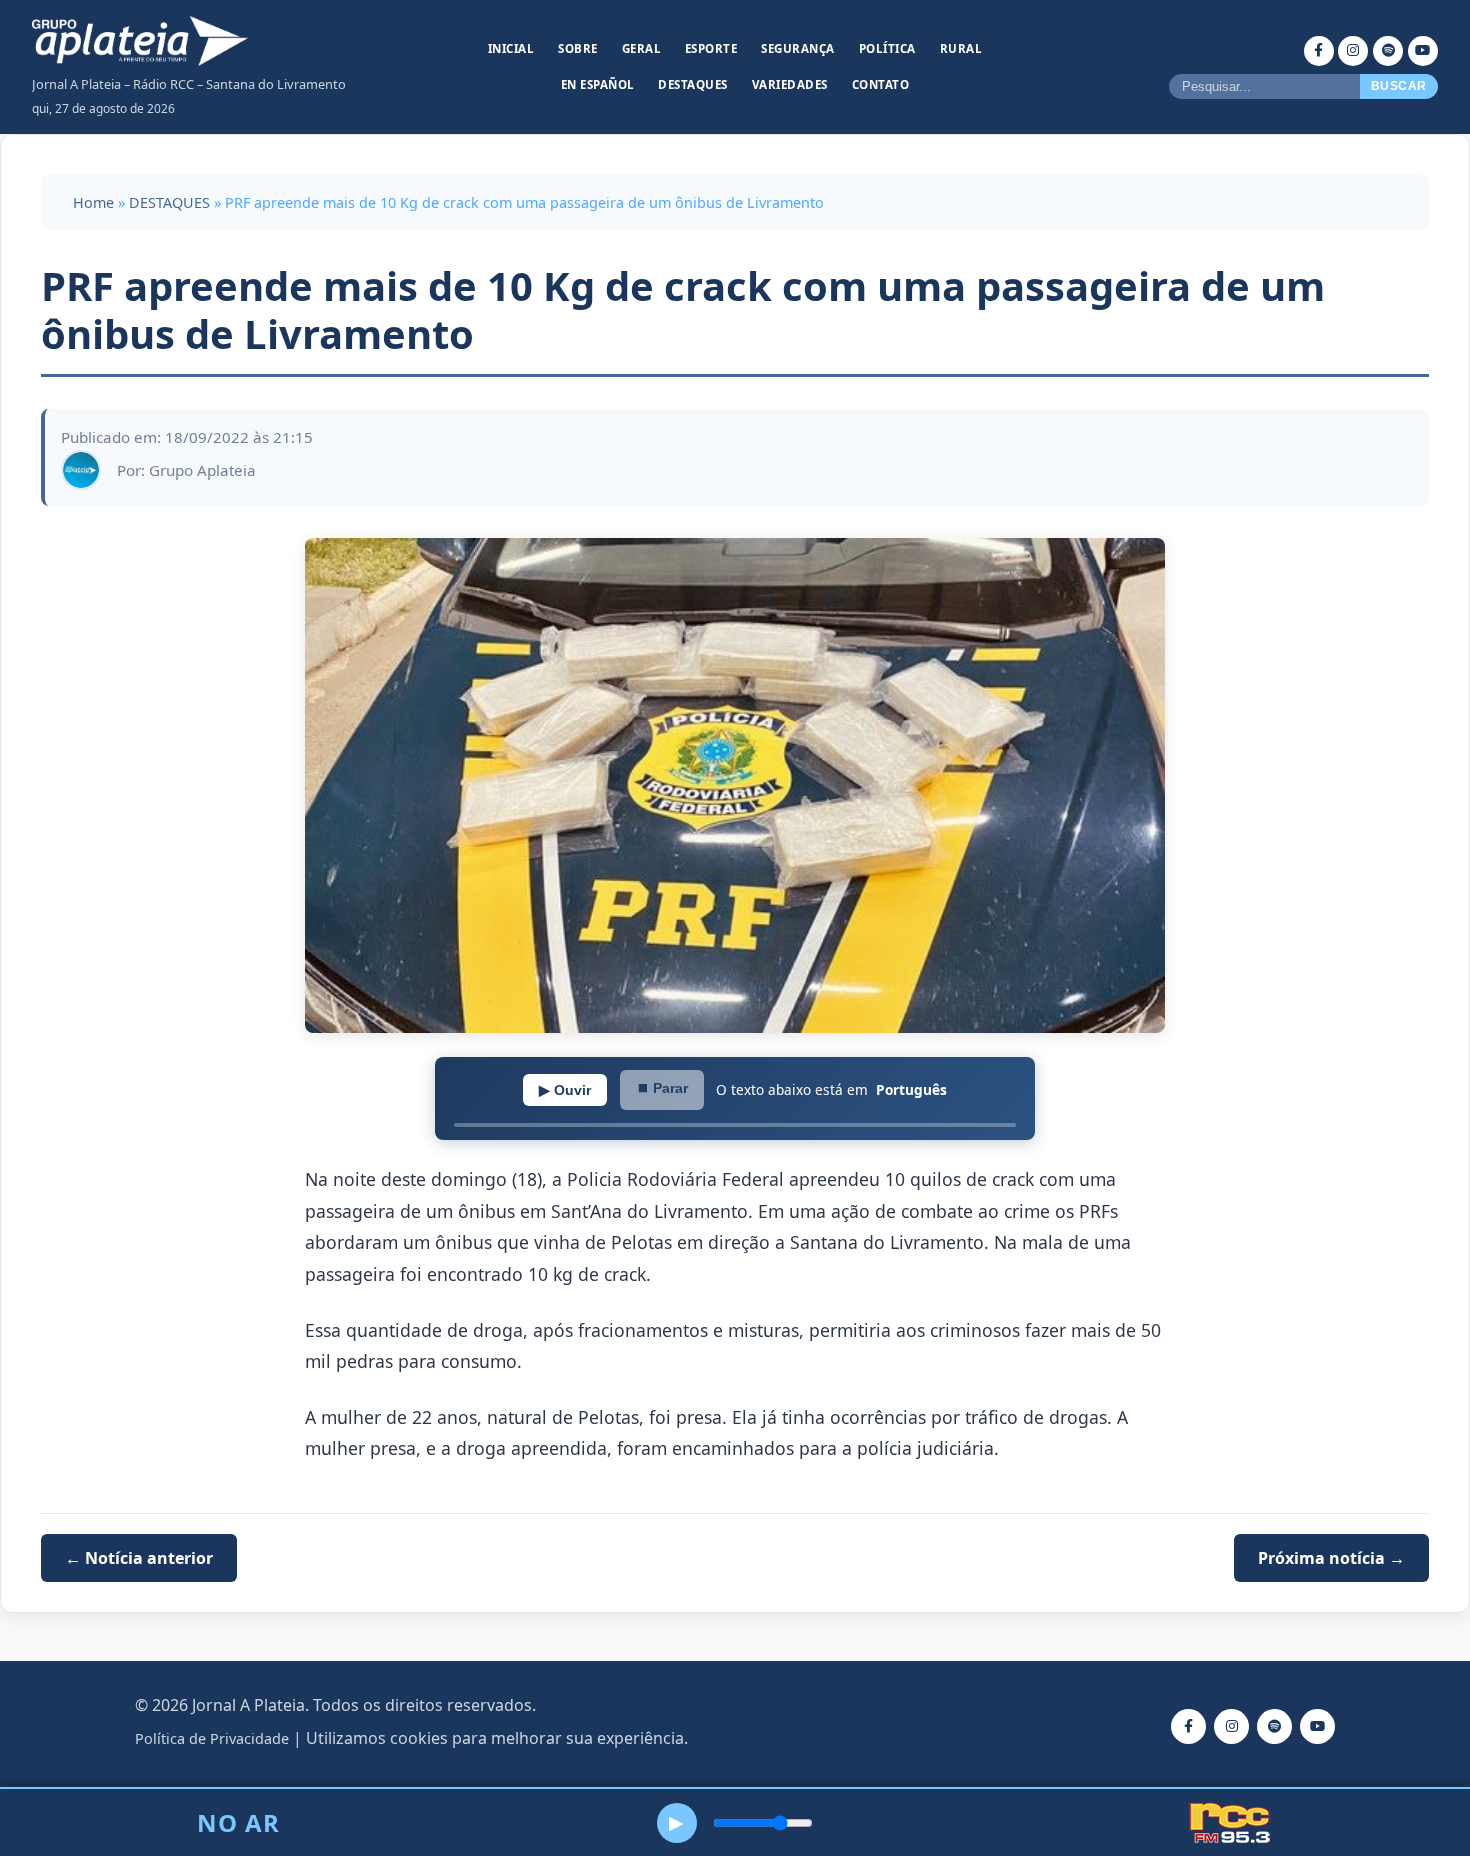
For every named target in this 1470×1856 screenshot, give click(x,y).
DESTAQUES (169, 202)
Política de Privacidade (212, 1738)
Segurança (798, 48)
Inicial (511, 48)
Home (93, 202)
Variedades (790, 84)
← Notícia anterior (139, 1558)
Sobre (578, 48)
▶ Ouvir (565, 1090)
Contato (881, 84)
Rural (961, 48)
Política (887, 48)
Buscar (1399, 86)
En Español (598, 84)
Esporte (711, 48)
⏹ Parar (662, 1088)
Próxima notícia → (1331, 1558)
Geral (642, 48)
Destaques (693, 84)
